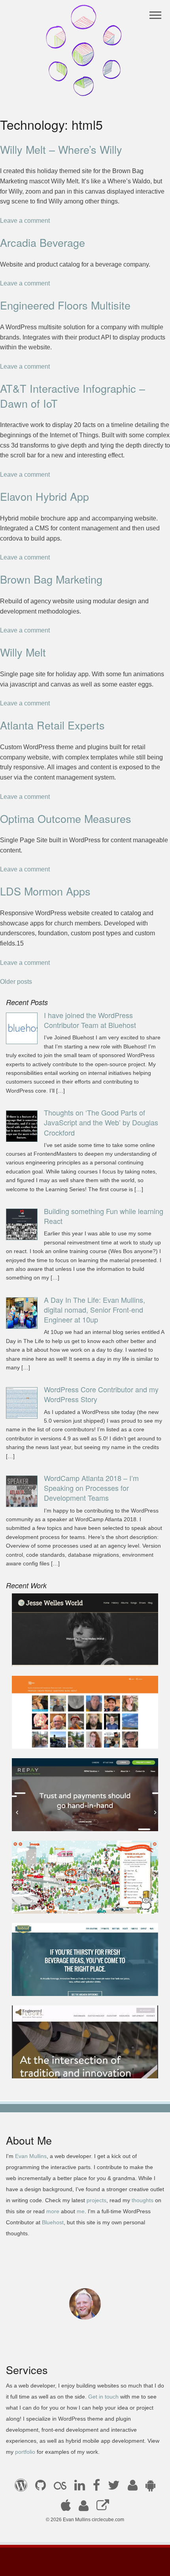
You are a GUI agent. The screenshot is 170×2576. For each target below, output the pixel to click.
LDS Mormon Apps (45, 891)
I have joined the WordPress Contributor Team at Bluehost (90, 1020)
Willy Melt (23, 652)
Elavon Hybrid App (44, 496)
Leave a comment (25, 221)
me (81, 2211)
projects (96, 2200)
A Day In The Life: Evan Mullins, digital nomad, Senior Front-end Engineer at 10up (94, 1309)
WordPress (21, 2488)
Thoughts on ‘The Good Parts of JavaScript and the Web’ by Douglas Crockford (101, 1122)
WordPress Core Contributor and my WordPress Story (101, 1394)
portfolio (25, 2452)
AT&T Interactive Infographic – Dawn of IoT (73, 396)
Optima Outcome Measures (66, 818)
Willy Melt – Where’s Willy (61, 149)
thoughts (143, 2200)
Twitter (114, 2488)
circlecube (85, 50)
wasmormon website (47, 1738)
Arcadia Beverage (42, 242)
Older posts (16, 982)
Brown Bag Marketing (51, 579)
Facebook (96, 2488)
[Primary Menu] (156, 15)
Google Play (150, 2488)
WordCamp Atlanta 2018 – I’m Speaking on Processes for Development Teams (91, 1488)
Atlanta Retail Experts (52, 725)
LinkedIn (80, 2488)
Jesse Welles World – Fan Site (61, 1655)
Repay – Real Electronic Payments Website (79, 1820)
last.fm (60, 2488)
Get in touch (103, 2397)
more (53, 2211)
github (41, 2488)
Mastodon (103, 2508)
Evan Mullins (31, 2156)
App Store (66, 2508)
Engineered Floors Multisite (65, 305)
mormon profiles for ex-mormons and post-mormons (84, 2508)
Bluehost (53, 2222)
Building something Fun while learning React (104, 1216)
